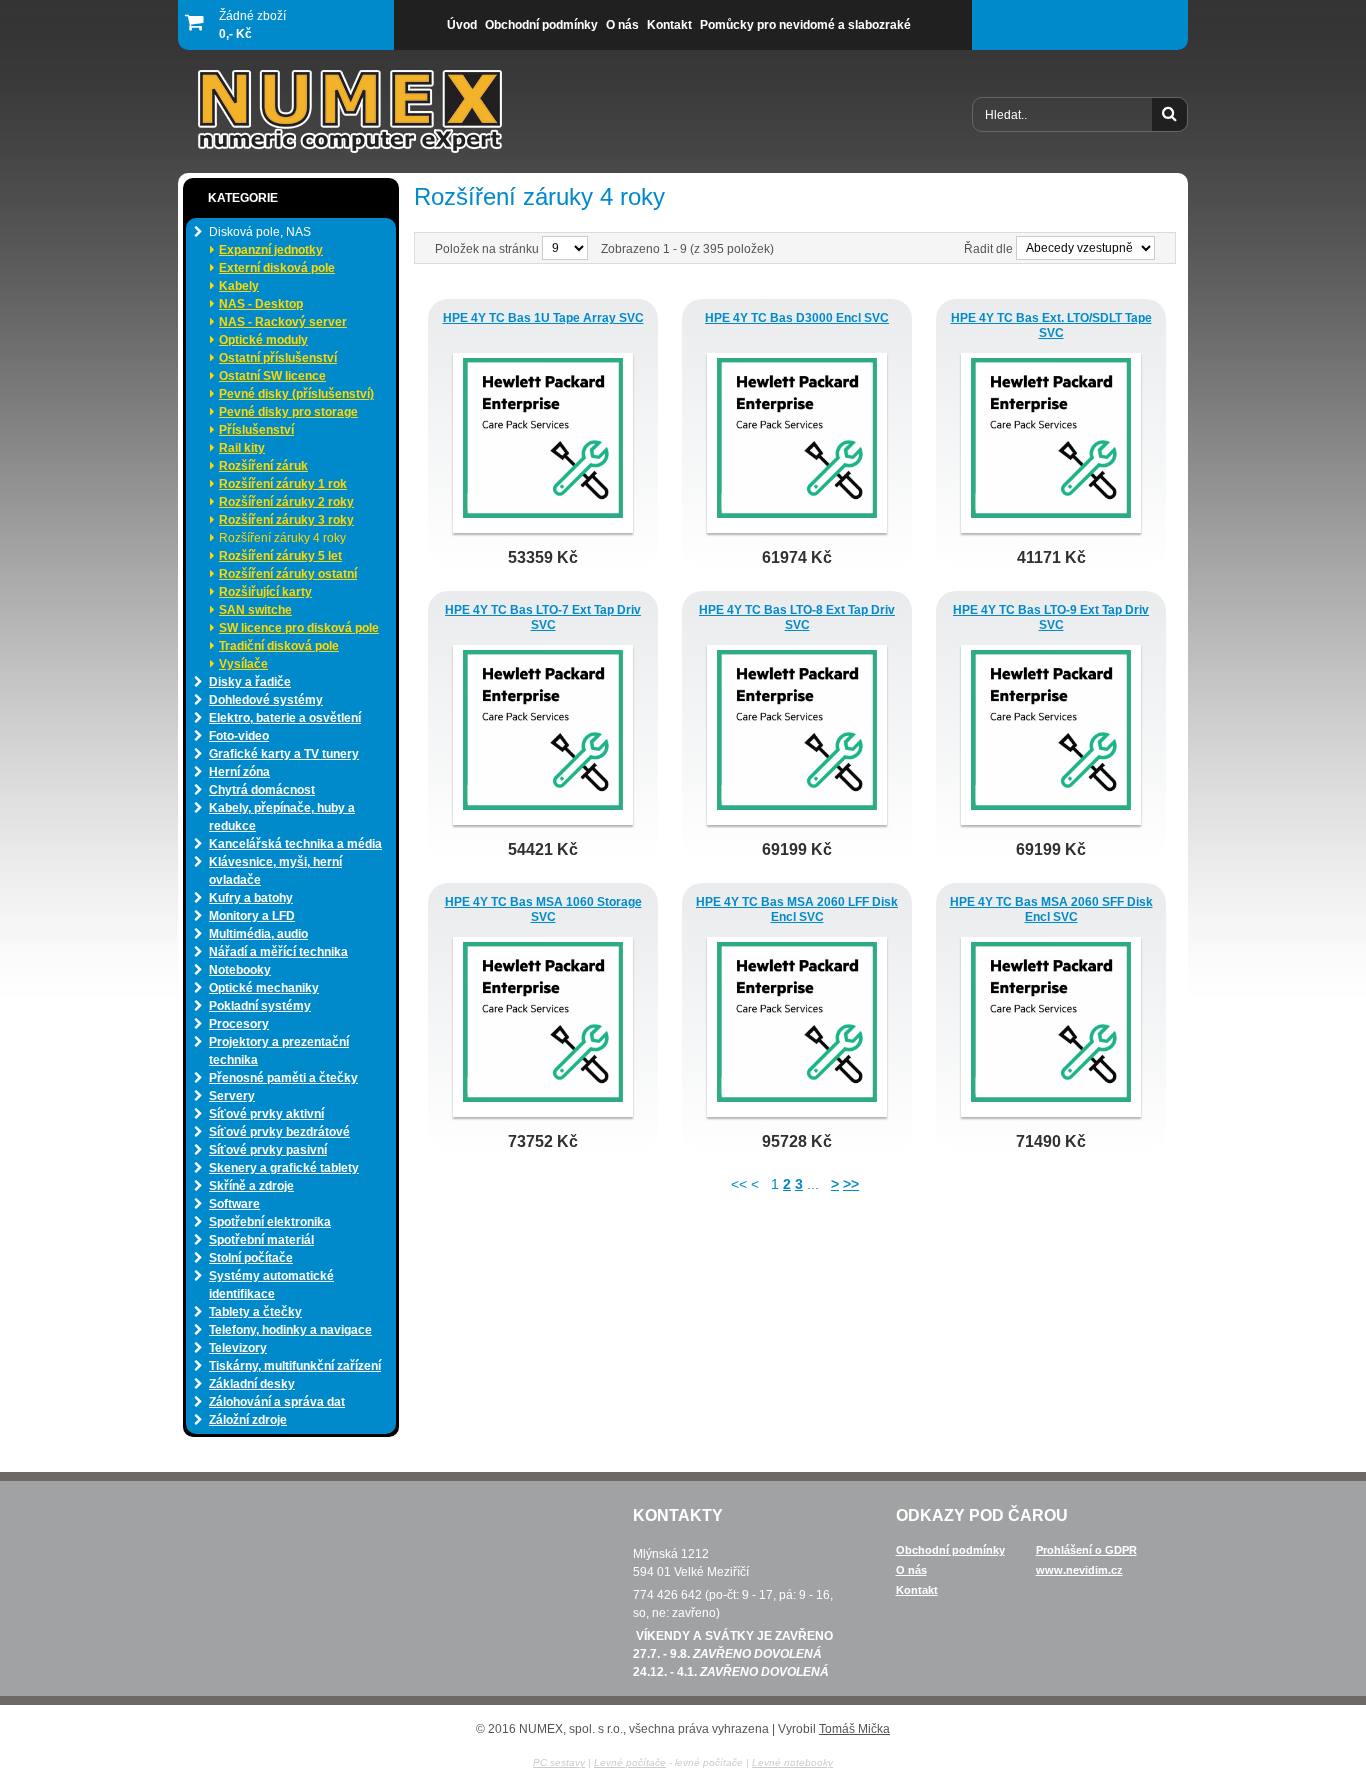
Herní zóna (239, 772)
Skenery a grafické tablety (284, 1168)
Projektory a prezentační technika (279, 1051)
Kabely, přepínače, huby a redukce (282, 817)
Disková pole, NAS (260, 232)
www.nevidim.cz (1079, 1570)
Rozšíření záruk (263, 466)
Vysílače (243, 664)
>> (851, 1184)
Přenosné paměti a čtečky (283, 1078)
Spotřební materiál (261, 1240)
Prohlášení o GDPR (1086, 1550)
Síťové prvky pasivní (268, 1150)
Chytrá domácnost (262, 790)
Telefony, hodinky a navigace (290, 1330)
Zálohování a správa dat (277, 1402)
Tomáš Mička (854, 1729)
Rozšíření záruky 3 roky (286, 520)
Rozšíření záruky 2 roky (286, 502)
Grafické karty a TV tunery (284, 754)
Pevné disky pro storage (288, 412)
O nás (911, 1570)
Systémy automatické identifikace (271, 1285)
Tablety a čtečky (255, 1312)
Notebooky (240, 970)
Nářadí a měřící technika (278, 952)
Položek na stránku (488, 249)
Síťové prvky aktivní (266, 1114)
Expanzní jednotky (271, 250)
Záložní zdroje (248, 1420)
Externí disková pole (277, 268)
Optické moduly (263, 340)
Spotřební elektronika (270, 1222)
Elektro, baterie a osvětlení (285, 718)
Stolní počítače (251, 1258)
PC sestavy (559, 1762)
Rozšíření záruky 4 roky (282, 538)
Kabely (239, 286)
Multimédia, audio (258, 934)
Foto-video (239, 736)
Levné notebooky (792, 1762)
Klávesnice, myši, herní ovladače (275, 871)
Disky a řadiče (250, 682)
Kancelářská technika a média (295, 844)
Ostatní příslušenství (278, 358)
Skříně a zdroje (251, 1186)
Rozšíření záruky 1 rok (283, 484)
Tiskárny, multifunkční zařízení (295, 1366)
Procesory (239, 1024)
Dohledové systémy (266, 700)
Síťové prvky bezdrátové (279, 1132)
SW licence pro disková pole (299, 628)
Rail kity (242, 448)
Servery (232, 1096)
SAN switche (255, 610)
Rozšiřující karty (265, 592)
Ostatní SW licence (272, 376)
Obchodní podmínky (950, 1550)
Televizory (238, 1348)
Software (234, 1204)
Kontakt (917, 1590)
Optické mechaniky (264, 988)
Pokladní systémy (260, 1006)
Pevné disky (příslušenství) (296, 394)
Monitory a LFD (252, 916)
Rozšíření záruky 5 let (280, 556)
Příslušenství (256, 430)
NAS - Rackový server (283, 322)
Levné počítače (630, 1762)
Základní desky (252, 1384)
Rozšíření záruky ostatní (288, 574)
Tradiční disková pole (279, 646)
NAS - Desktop (261, 304)
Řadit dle (988, 249)
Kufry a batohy (251, 898)
